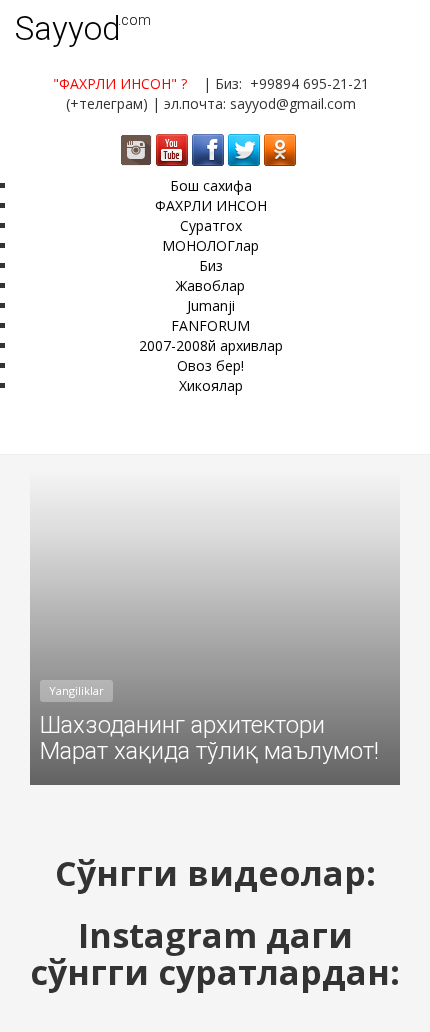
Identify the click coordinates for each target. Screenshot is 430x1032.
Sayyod (68, 28)
